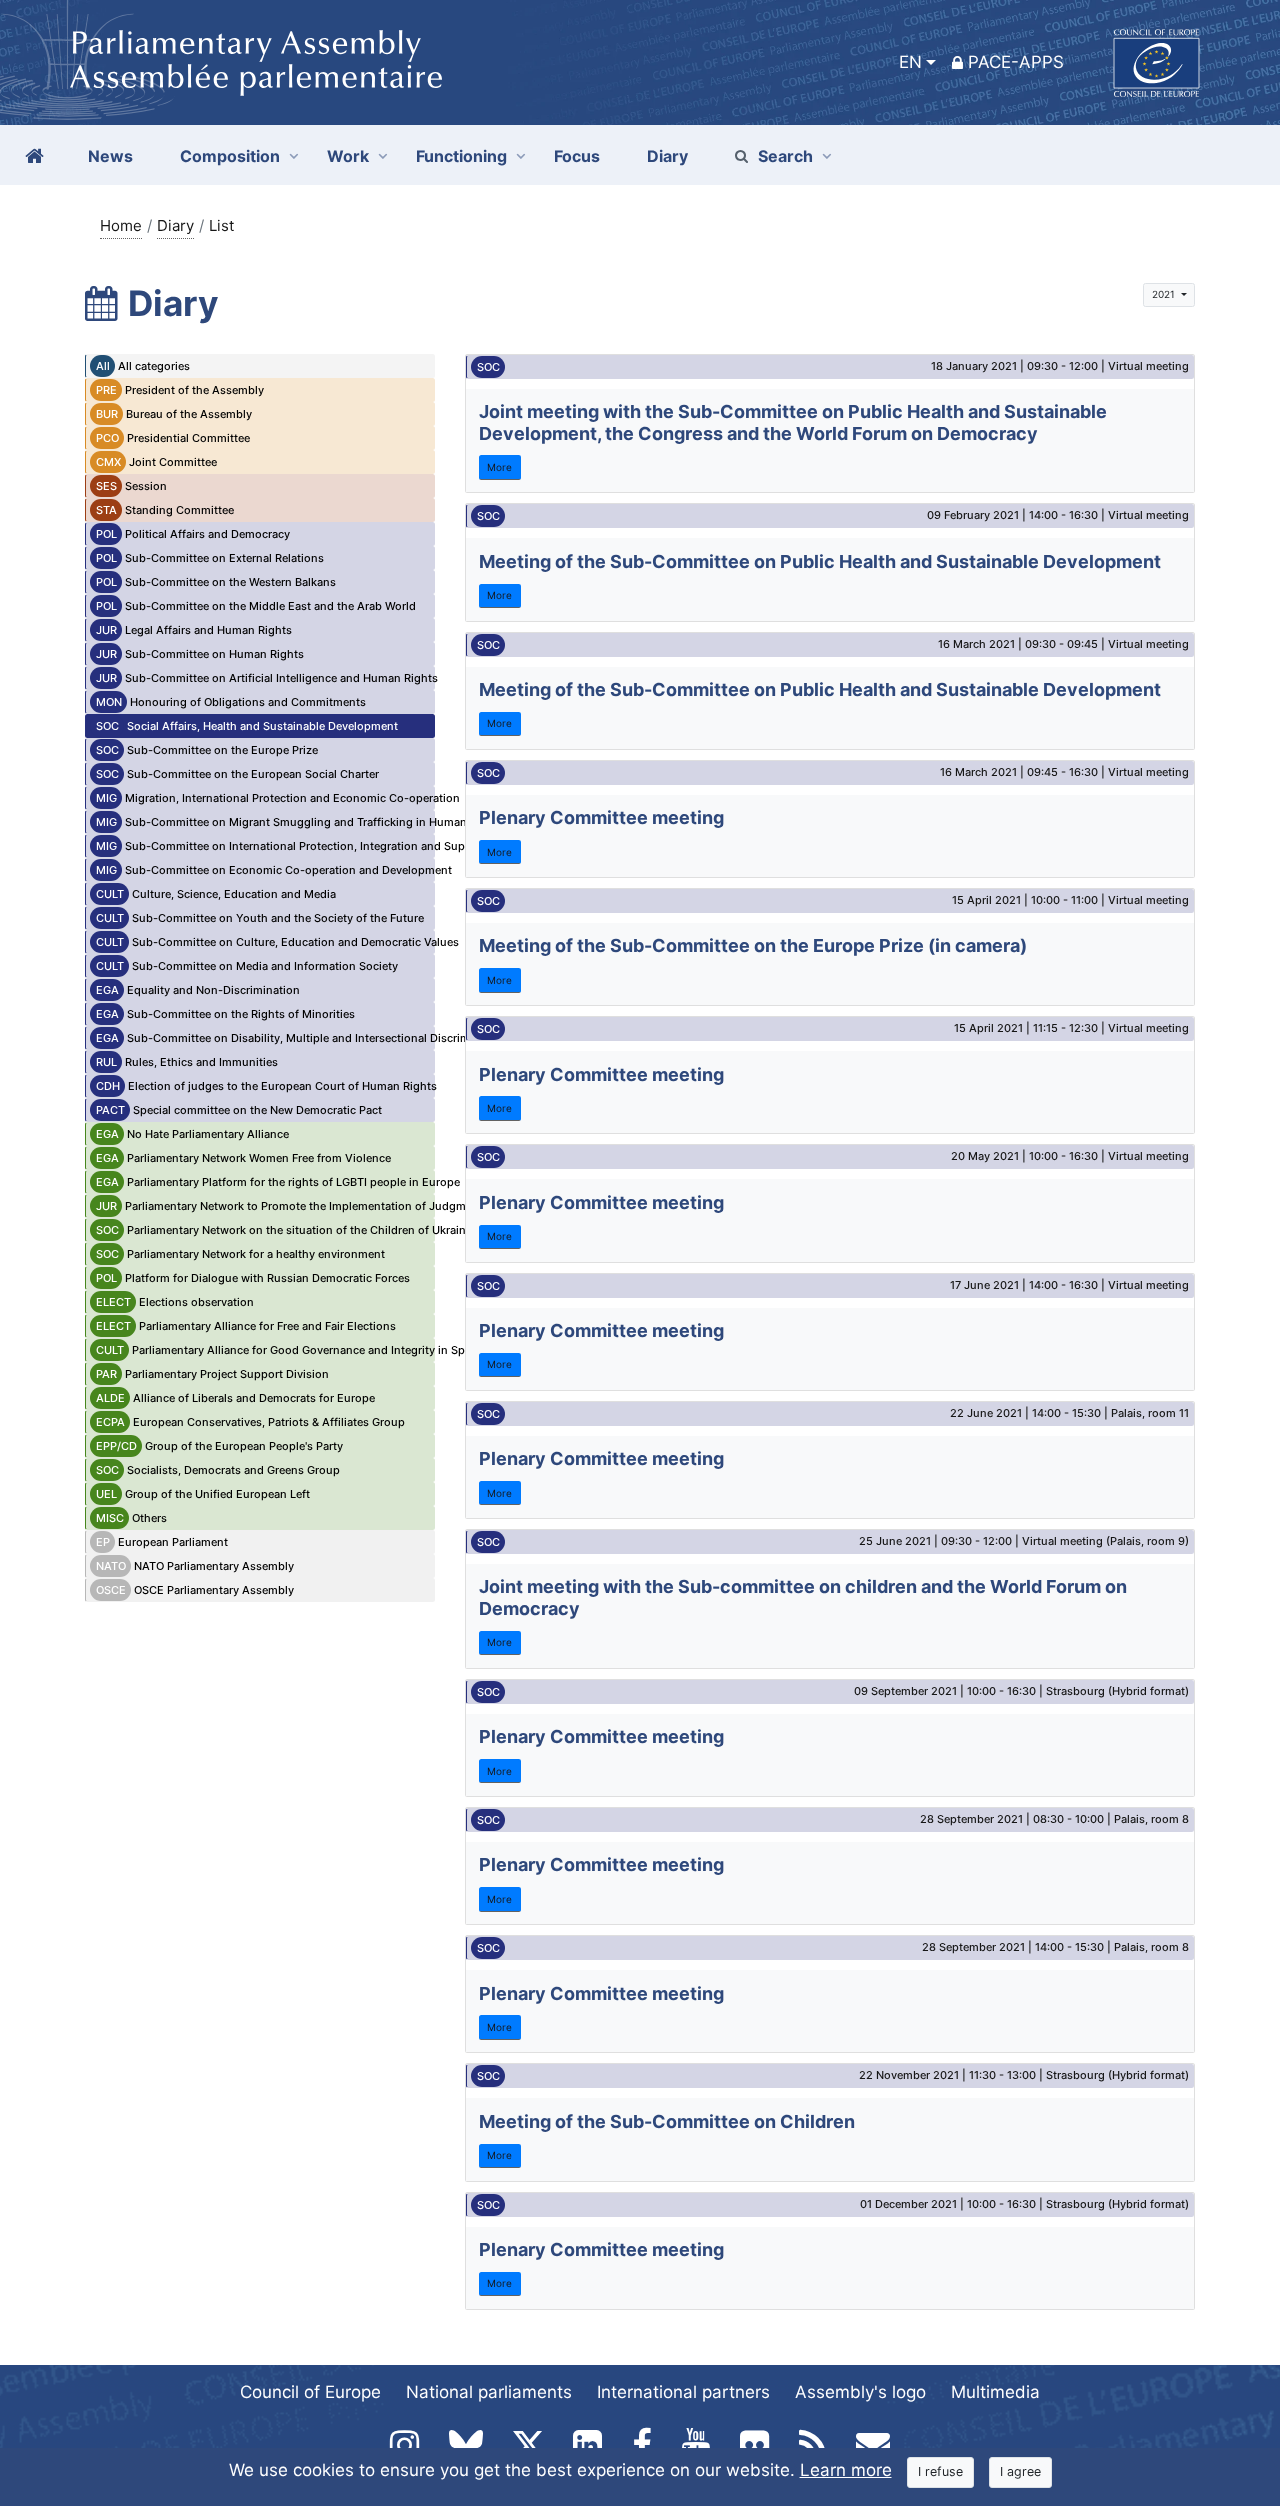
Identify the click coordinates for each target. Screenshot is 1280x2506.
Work (348, 156)
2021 (1165, 294)
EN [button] (910, 62)
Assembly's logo (860, 2392)
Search (785, 156)
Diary (175, 225)
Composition (230, 156)
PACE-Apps (1016, 62)
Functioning (461, 156)
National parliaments (489, 2392)
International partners (683, 2392)
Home (121, 225)
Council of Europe (310, 2392)
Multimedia (995, 2392)
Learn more (846, 2470)
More (499, 467)
